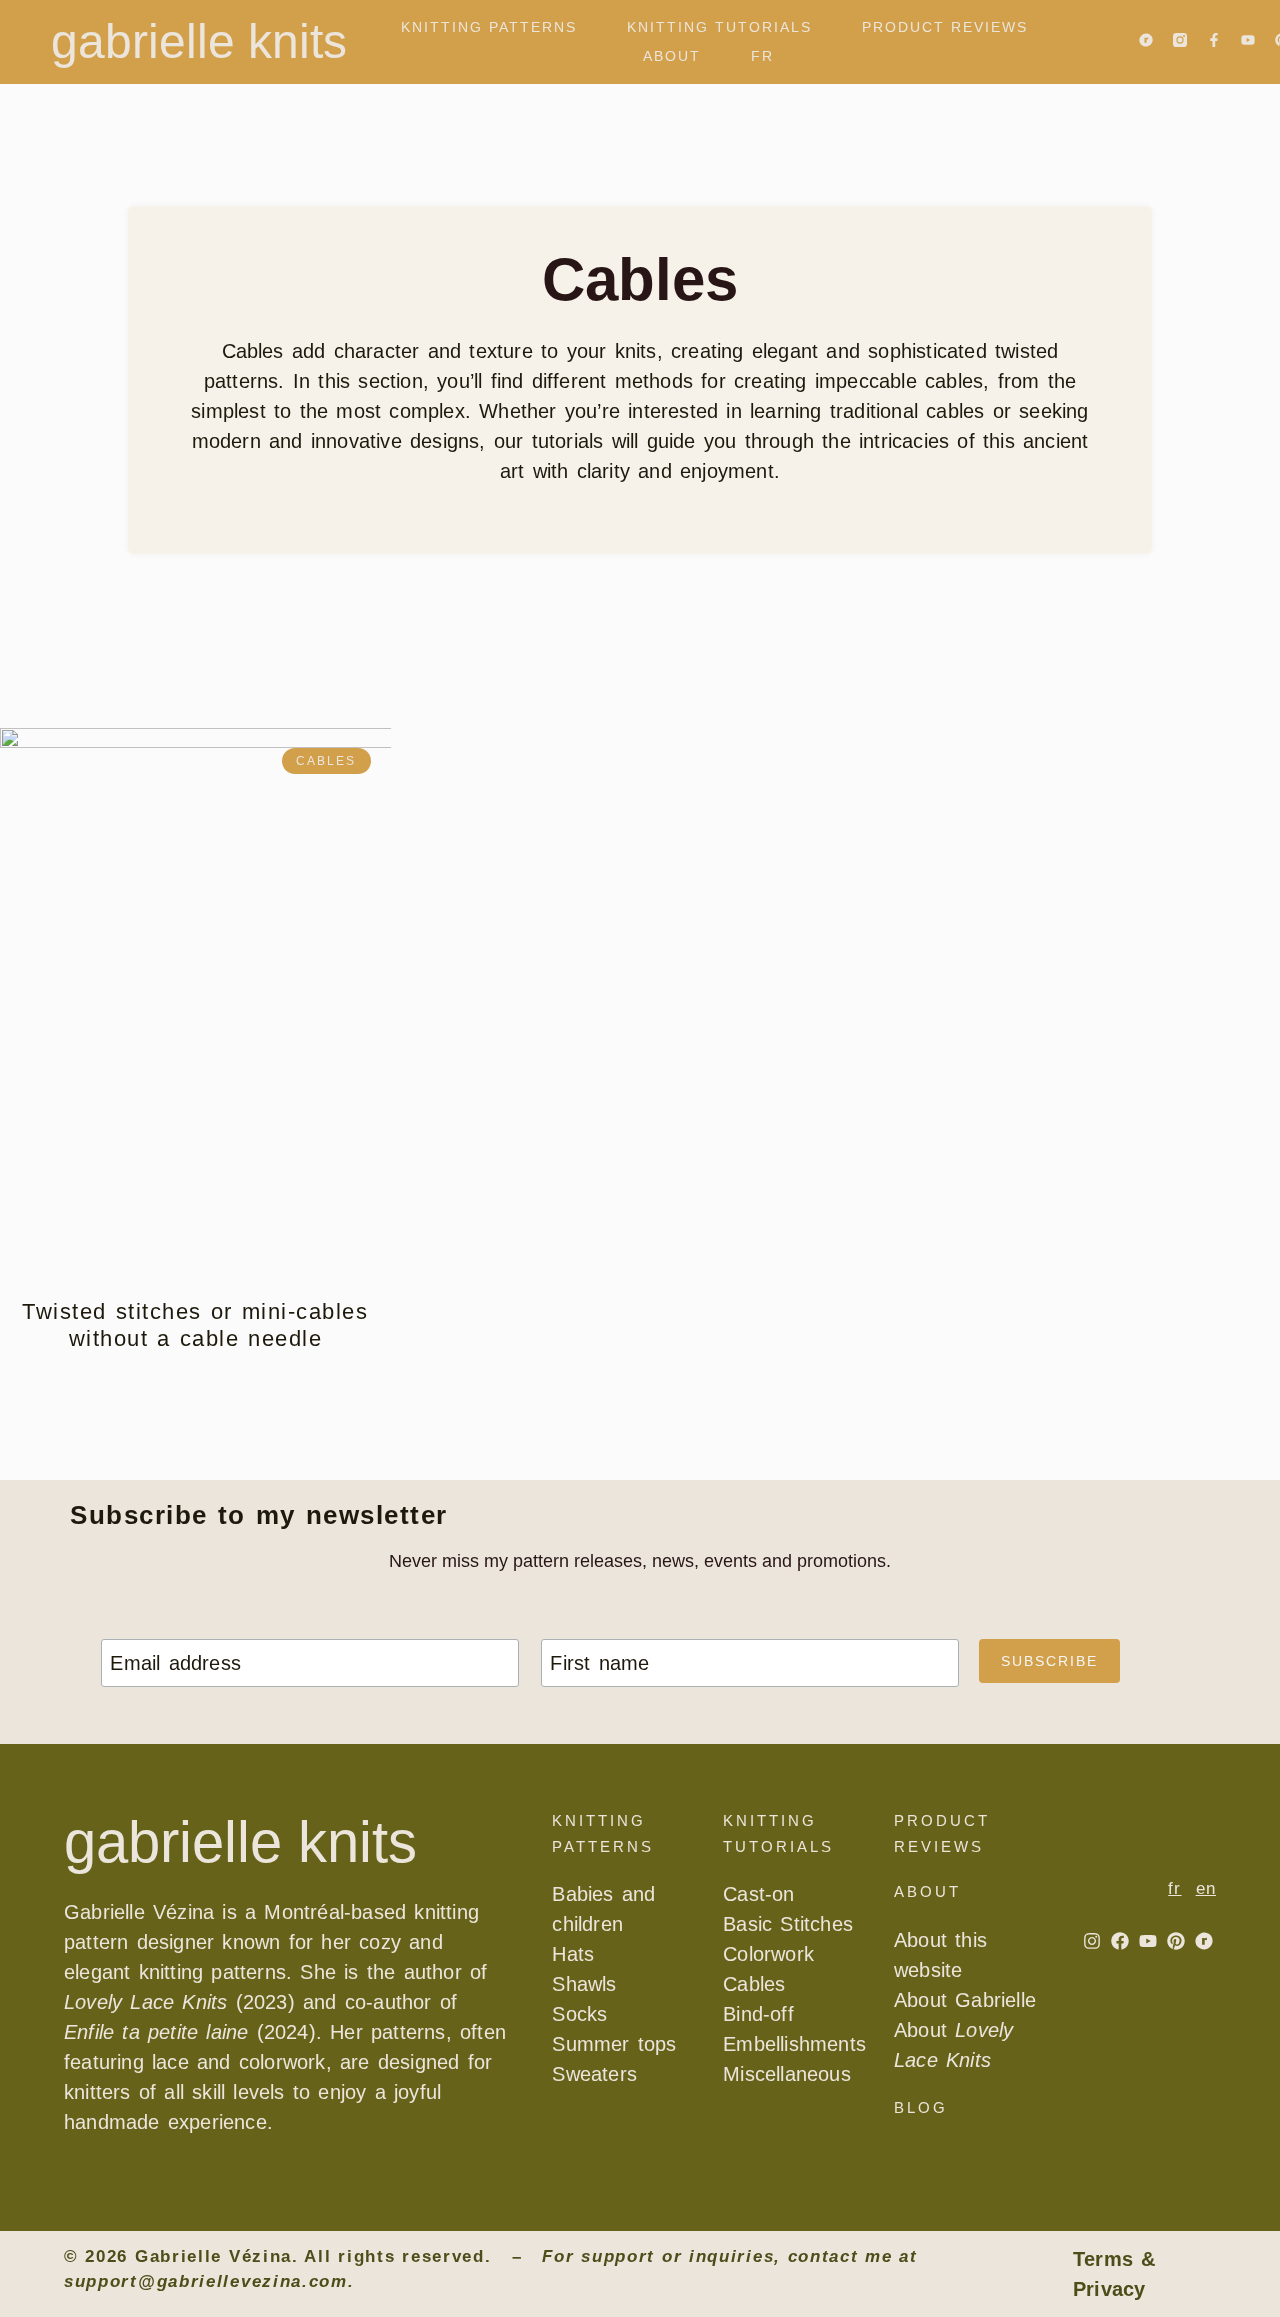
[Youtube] (1248, 40)
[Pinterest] (1176, 1941)
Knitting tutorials (719, 27)
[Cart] (830, 56)
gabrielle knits (199, 41)
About (672, 56)
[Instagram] (1092, 1941)
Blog (921, 2107)
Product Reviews (945, 27)
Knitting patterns (489, 27)
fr (762, 56)
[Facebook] (1120, 1941)
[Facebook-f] (1214, 40)
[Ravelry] (1146, 40)
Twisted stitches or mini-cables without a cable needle (195, 1324)
